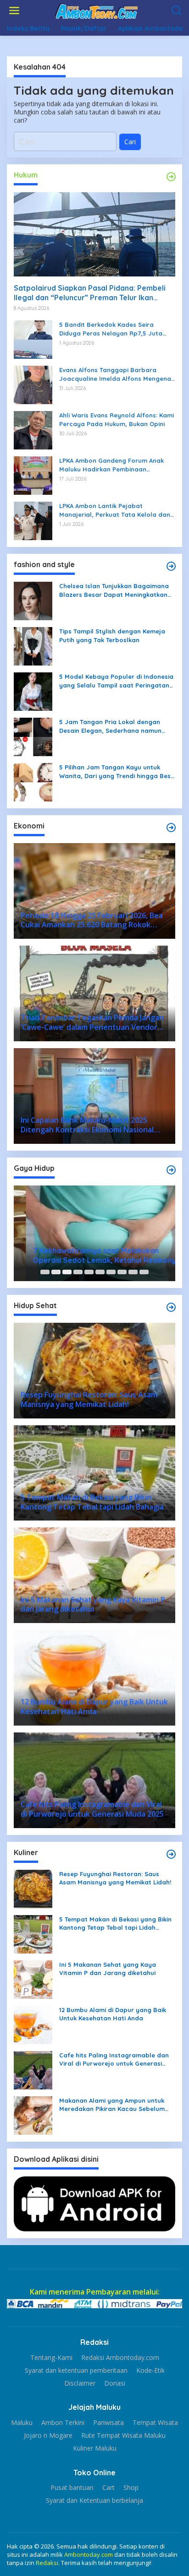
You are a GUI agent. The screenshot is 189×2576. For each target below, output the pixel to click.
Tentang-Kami (51, 2358)
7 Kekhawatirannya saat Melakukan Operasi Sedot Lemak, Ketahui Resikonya (94, 1255)
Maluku (22, 2423)
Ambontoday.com (89, 2554)
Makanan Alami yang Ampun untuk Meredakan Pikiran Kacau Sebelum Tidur (112, 2105)
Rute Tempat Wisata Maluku (123, 2435)
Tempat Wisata (155, 2423)
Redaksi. (48, 2563)
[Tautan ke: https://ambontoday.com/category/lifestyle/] (171, 1170)
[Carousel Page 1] (45, 1272)
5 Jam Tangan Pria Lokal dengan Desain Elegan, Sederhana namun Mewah (110, 726)
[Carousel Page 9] (133, 1272)
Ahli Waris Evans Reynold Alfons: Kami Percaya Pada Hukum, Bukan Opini (117, 419)
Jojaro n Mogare (48, 2435)
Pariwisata (108, 2423)
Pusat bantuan (72, 2488)
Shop (131, 2488)
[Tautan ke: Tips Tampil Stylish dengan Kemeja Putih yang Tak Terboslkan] (33, 646)
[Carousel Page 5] (89, 1272)
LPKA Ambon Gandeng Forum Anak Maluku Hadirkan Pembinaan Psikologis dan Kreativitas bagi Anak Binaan (115, 465)
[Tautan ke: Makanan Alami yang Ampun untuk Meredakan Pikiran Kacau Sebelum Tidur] (33, 2115)
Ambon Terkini (63, 2423)
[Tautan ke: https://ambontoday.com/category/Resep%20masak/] (171, 1854)
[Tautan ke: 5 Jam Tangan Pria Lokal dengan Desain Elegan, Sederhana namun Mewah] (33, 736)
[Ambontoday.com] (96, 10)
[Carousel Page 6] (100, 1272)
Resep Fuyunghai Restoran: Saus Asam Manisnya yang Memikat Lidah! (115, 1878)
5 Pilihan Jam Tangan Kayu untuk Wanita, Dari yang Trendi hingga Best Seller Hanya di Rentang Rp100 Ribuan (116, 771)
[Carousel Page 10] (144, 1272)
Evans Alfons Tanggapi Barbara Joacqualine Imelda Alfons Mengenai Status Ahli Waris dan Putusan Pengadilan (116, 374)
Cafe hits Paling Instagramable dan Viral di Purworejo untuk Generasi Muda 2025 (114, 2059)
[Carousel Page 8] (122, 1272)
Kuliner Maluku (95, 2448)
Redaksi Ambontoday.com (120, 2358)
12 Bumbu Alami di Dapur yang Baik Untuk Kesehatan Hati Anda (113, 2014)
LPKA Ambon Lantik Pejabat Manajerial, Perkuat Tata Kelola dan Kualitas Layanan (115, 510)
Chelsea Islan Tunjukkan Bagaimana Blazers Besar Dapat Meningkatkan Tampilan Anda (114, 590)
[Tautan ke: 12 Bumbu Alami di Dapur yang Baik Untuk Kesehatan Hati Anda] (33, 2024)
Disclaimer (80, 2383)
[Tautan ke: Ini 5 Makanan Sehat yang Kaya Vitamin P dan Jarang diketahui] (33, 1979)
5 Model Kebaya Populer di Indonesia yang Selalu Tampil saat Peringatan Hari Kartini (116, 681)
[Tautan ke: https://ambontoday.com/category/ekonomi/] (171, 828)
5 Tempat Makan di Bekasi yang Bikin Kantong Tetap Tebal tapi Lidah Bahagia (115, 1924)
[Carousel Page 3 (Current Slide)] (67, 1272)
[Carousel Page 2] (56, 1272)
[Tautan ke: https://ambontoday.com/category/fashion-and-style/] (171, 566)
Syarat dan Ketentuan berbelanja (94, 2500)
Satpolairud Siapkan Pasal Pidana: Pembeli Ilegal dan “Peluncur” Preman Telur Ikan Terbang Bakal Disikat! (90, 293)
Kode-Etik (150, 2370)
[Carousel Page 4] (78, 1272)
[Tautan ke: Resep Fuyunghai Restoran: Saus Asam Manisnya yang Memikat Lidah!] (33, 1888)
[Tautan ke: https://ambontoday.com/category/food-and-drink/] (171, 1307)
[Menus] (14, 11)
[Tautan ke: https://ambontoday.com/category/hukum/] (171, 177)
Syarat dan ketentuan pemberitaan (76, 2370)
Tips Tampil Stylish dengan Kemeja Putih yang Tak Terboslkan (112, 635)
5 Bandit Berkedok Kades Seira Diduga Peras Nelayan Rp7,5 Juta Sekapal (111, 329)
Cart (108, 2488)
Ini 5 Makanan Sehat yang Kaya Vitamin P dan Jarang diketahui (108, 1969)
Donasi (115, 2383)
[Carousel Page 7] (111, 1272)
